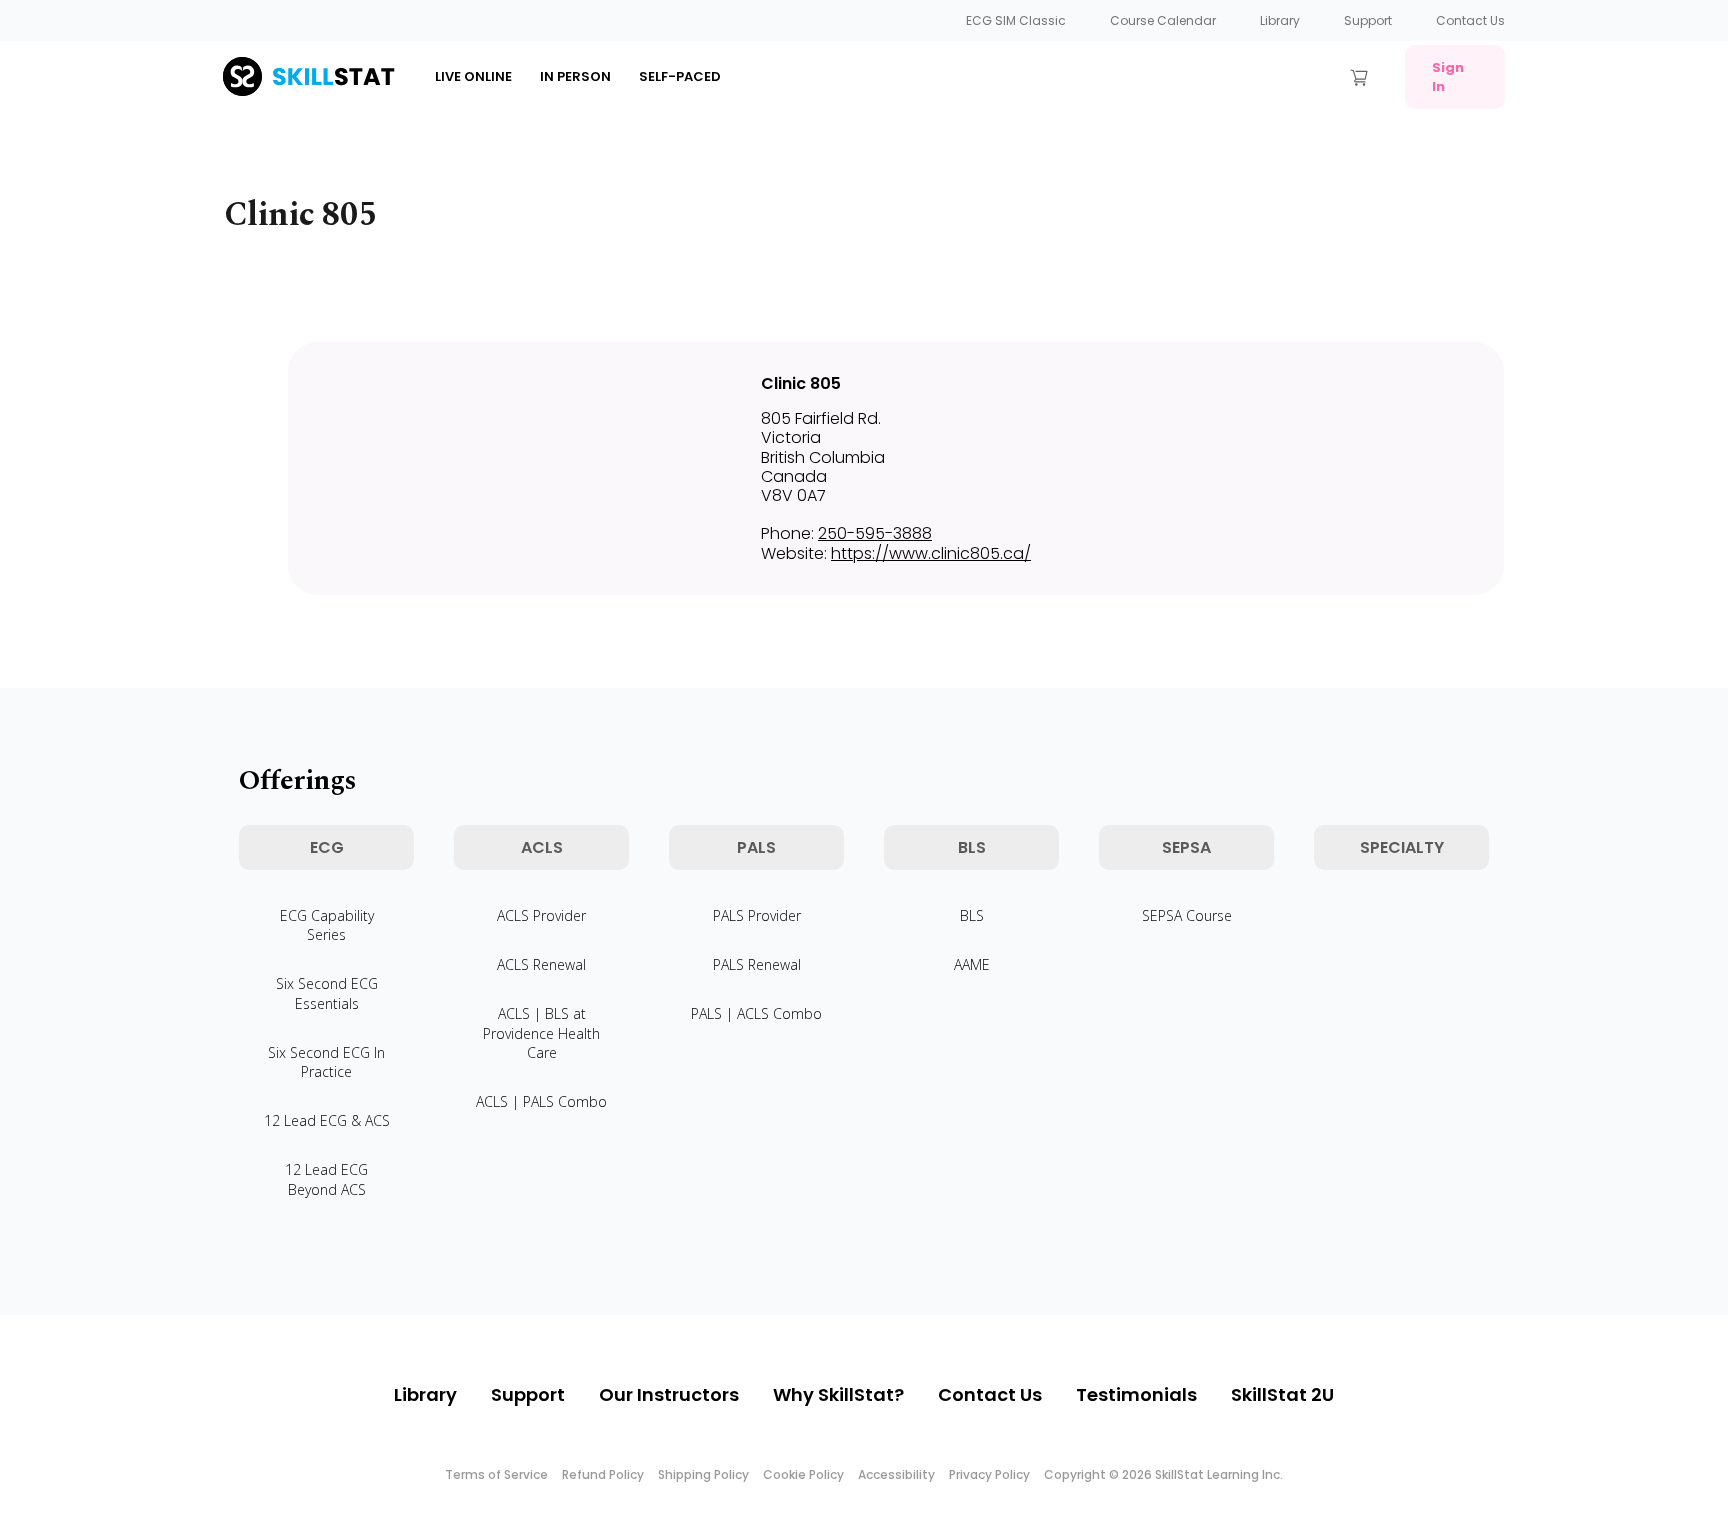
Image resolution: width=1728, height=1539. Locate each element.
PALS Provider (757, 915)
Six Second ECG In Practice (326, 1062)
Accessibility (896, 1474)
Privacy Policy (989, 1474)
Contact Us (1470, 20)
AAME (972, 964)
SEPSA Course (1187, 915)
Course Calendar (1163, 20)
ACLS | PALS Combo (541, 1101)
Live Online (473, 76)
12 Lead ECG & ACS (327, 1120)
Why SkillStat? (838, 1394)
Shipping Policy (703, 1474)
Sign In (1448, 77)
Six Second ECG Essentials (327, 993)
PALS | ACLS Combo (756, 1013)
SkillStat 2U (1282, 1394)
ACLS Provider (541, 915)
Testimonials (1136, 1394)
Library (1280, 20)
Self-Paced (680, 76)
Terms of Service (496, 1474)
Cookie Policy (803, 1474)
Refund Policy (603, 1474)
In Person (575, 76)
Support (1368, 20)
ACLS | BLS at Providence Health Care (541, 1032)
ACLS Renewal (541, 964)
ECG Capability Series (327, 925)
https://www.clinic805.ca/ (931, 553)
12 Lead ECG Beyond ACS (326, 1179)
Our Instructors (669, 1394)
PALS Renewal (757, 964)
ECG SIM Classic (1016, 20)
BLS (972, 915)
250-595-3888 (875, 533)
